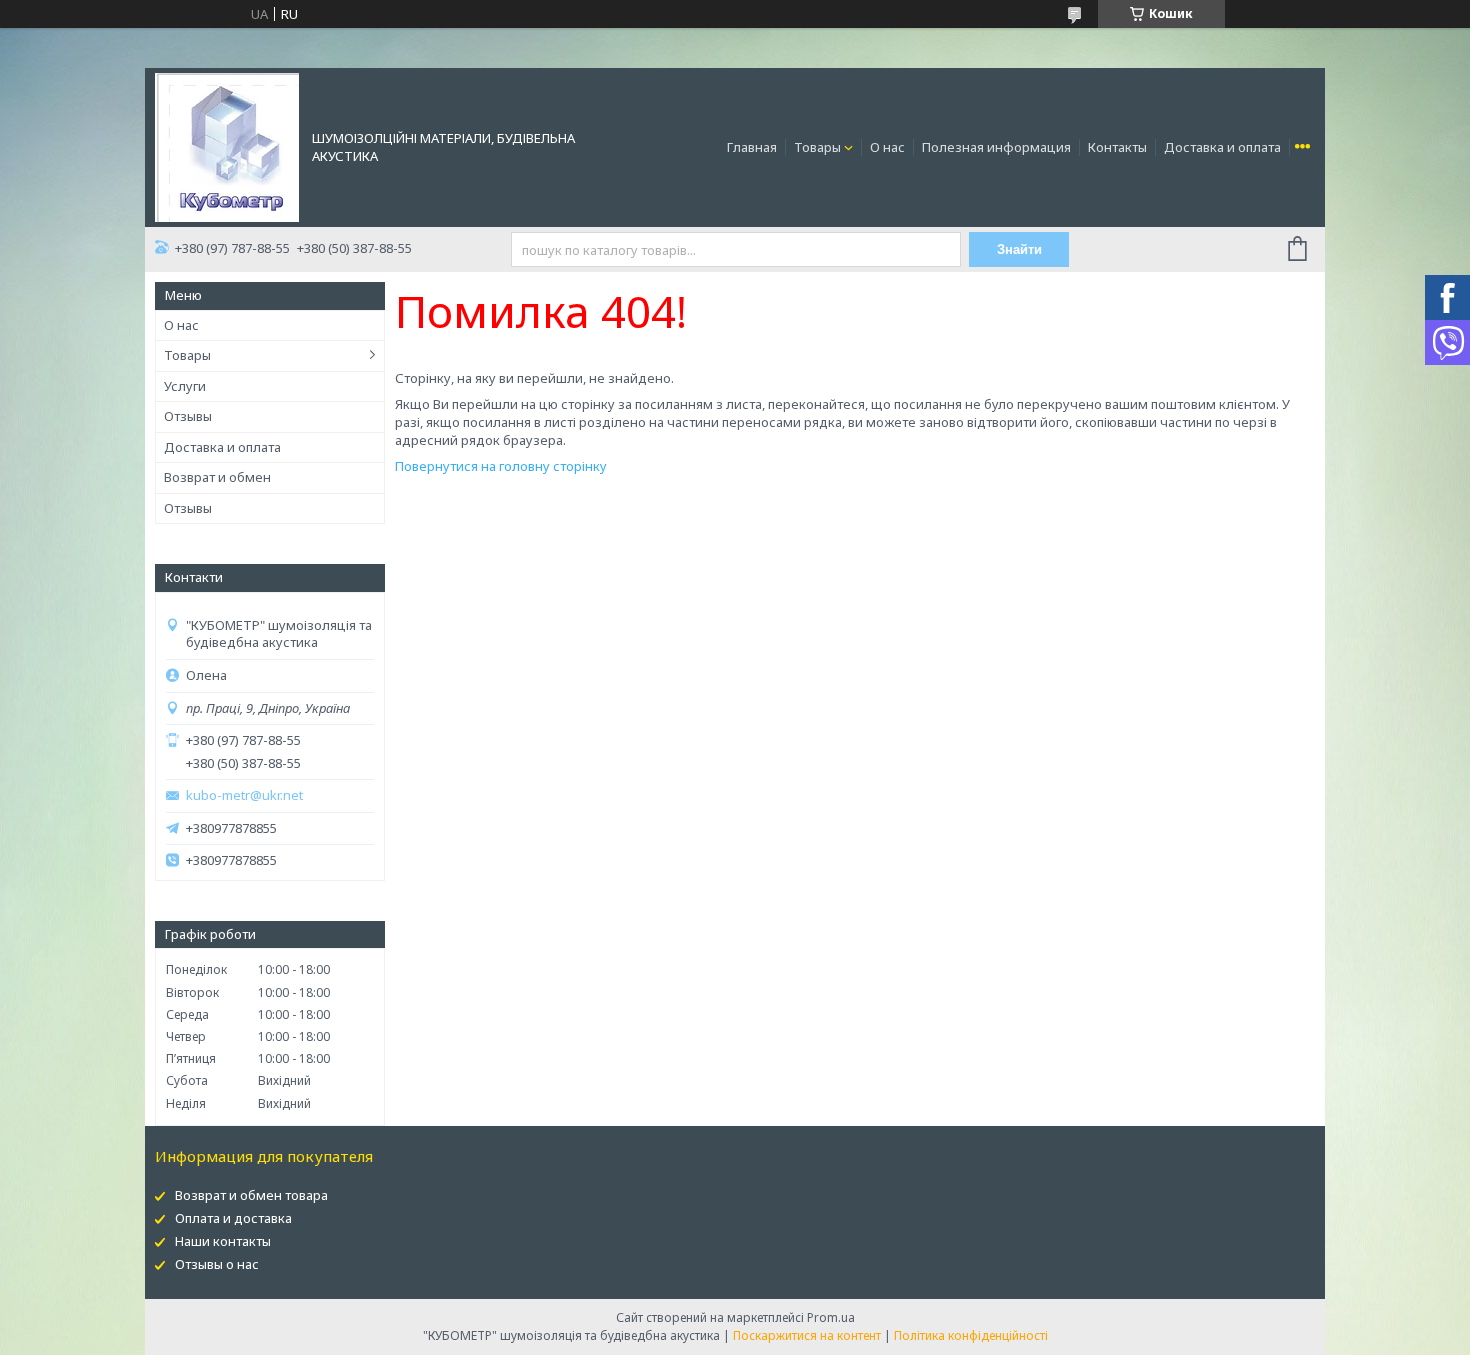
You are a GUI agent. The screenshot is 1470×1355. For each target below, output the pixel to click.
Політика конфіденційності (971, 1335)
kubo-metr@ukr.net (244, 795)
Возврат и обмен (217, 477)
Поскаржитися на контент (807, 1335)
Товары (817, 147)
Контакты (1117, 147)
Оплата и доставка (233, 1218)
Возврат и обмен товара (251, 1195)
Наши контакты (223, 1241)
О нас (887, 147)
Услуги (185, 386)
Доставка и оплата (1222, 147)
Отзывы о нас (217, 1264)
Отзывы (188, 416)
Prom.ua (831, 1317)
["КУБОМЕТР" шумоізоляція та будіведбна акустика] (227, 146)
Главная (752, 147)
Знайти (1019, 249)
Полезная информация (996, 147)
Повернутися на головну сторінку (501, 466)
